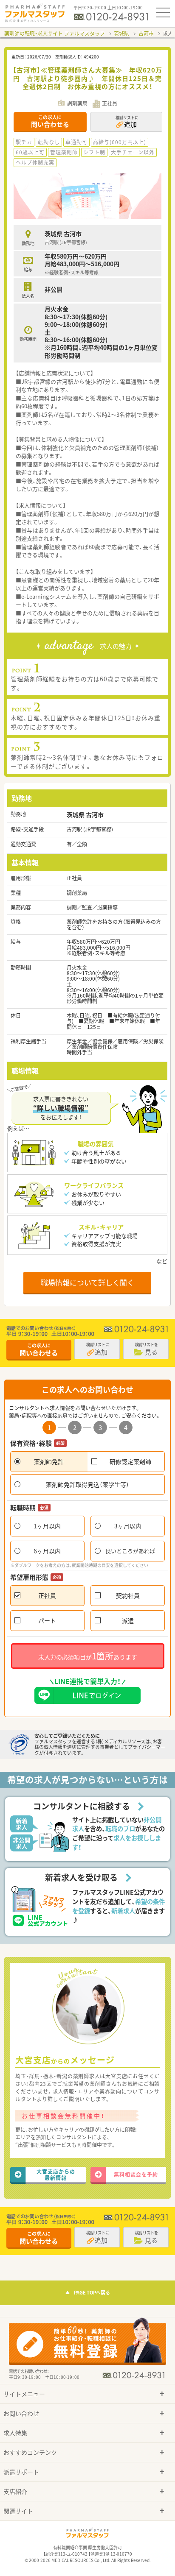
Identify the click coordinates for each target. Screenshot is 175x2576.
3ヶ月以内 (128, 1526)
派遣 (128, 1620)
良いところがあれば (130, 1551)
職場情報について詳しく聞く (87, 1282)
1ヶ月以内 (47, 1526)
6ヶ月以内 (47, 1551)
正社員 (47, 1595)
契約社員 (128, 1595)
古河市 (146, 33)
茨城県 (121, 33)
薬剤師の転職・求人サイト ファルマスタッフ (55, 33)
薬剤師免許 (49, 1461)
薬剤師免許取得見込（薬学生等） (87, 1484)
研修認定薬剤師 (130, 1461)
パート (47, 1620)
